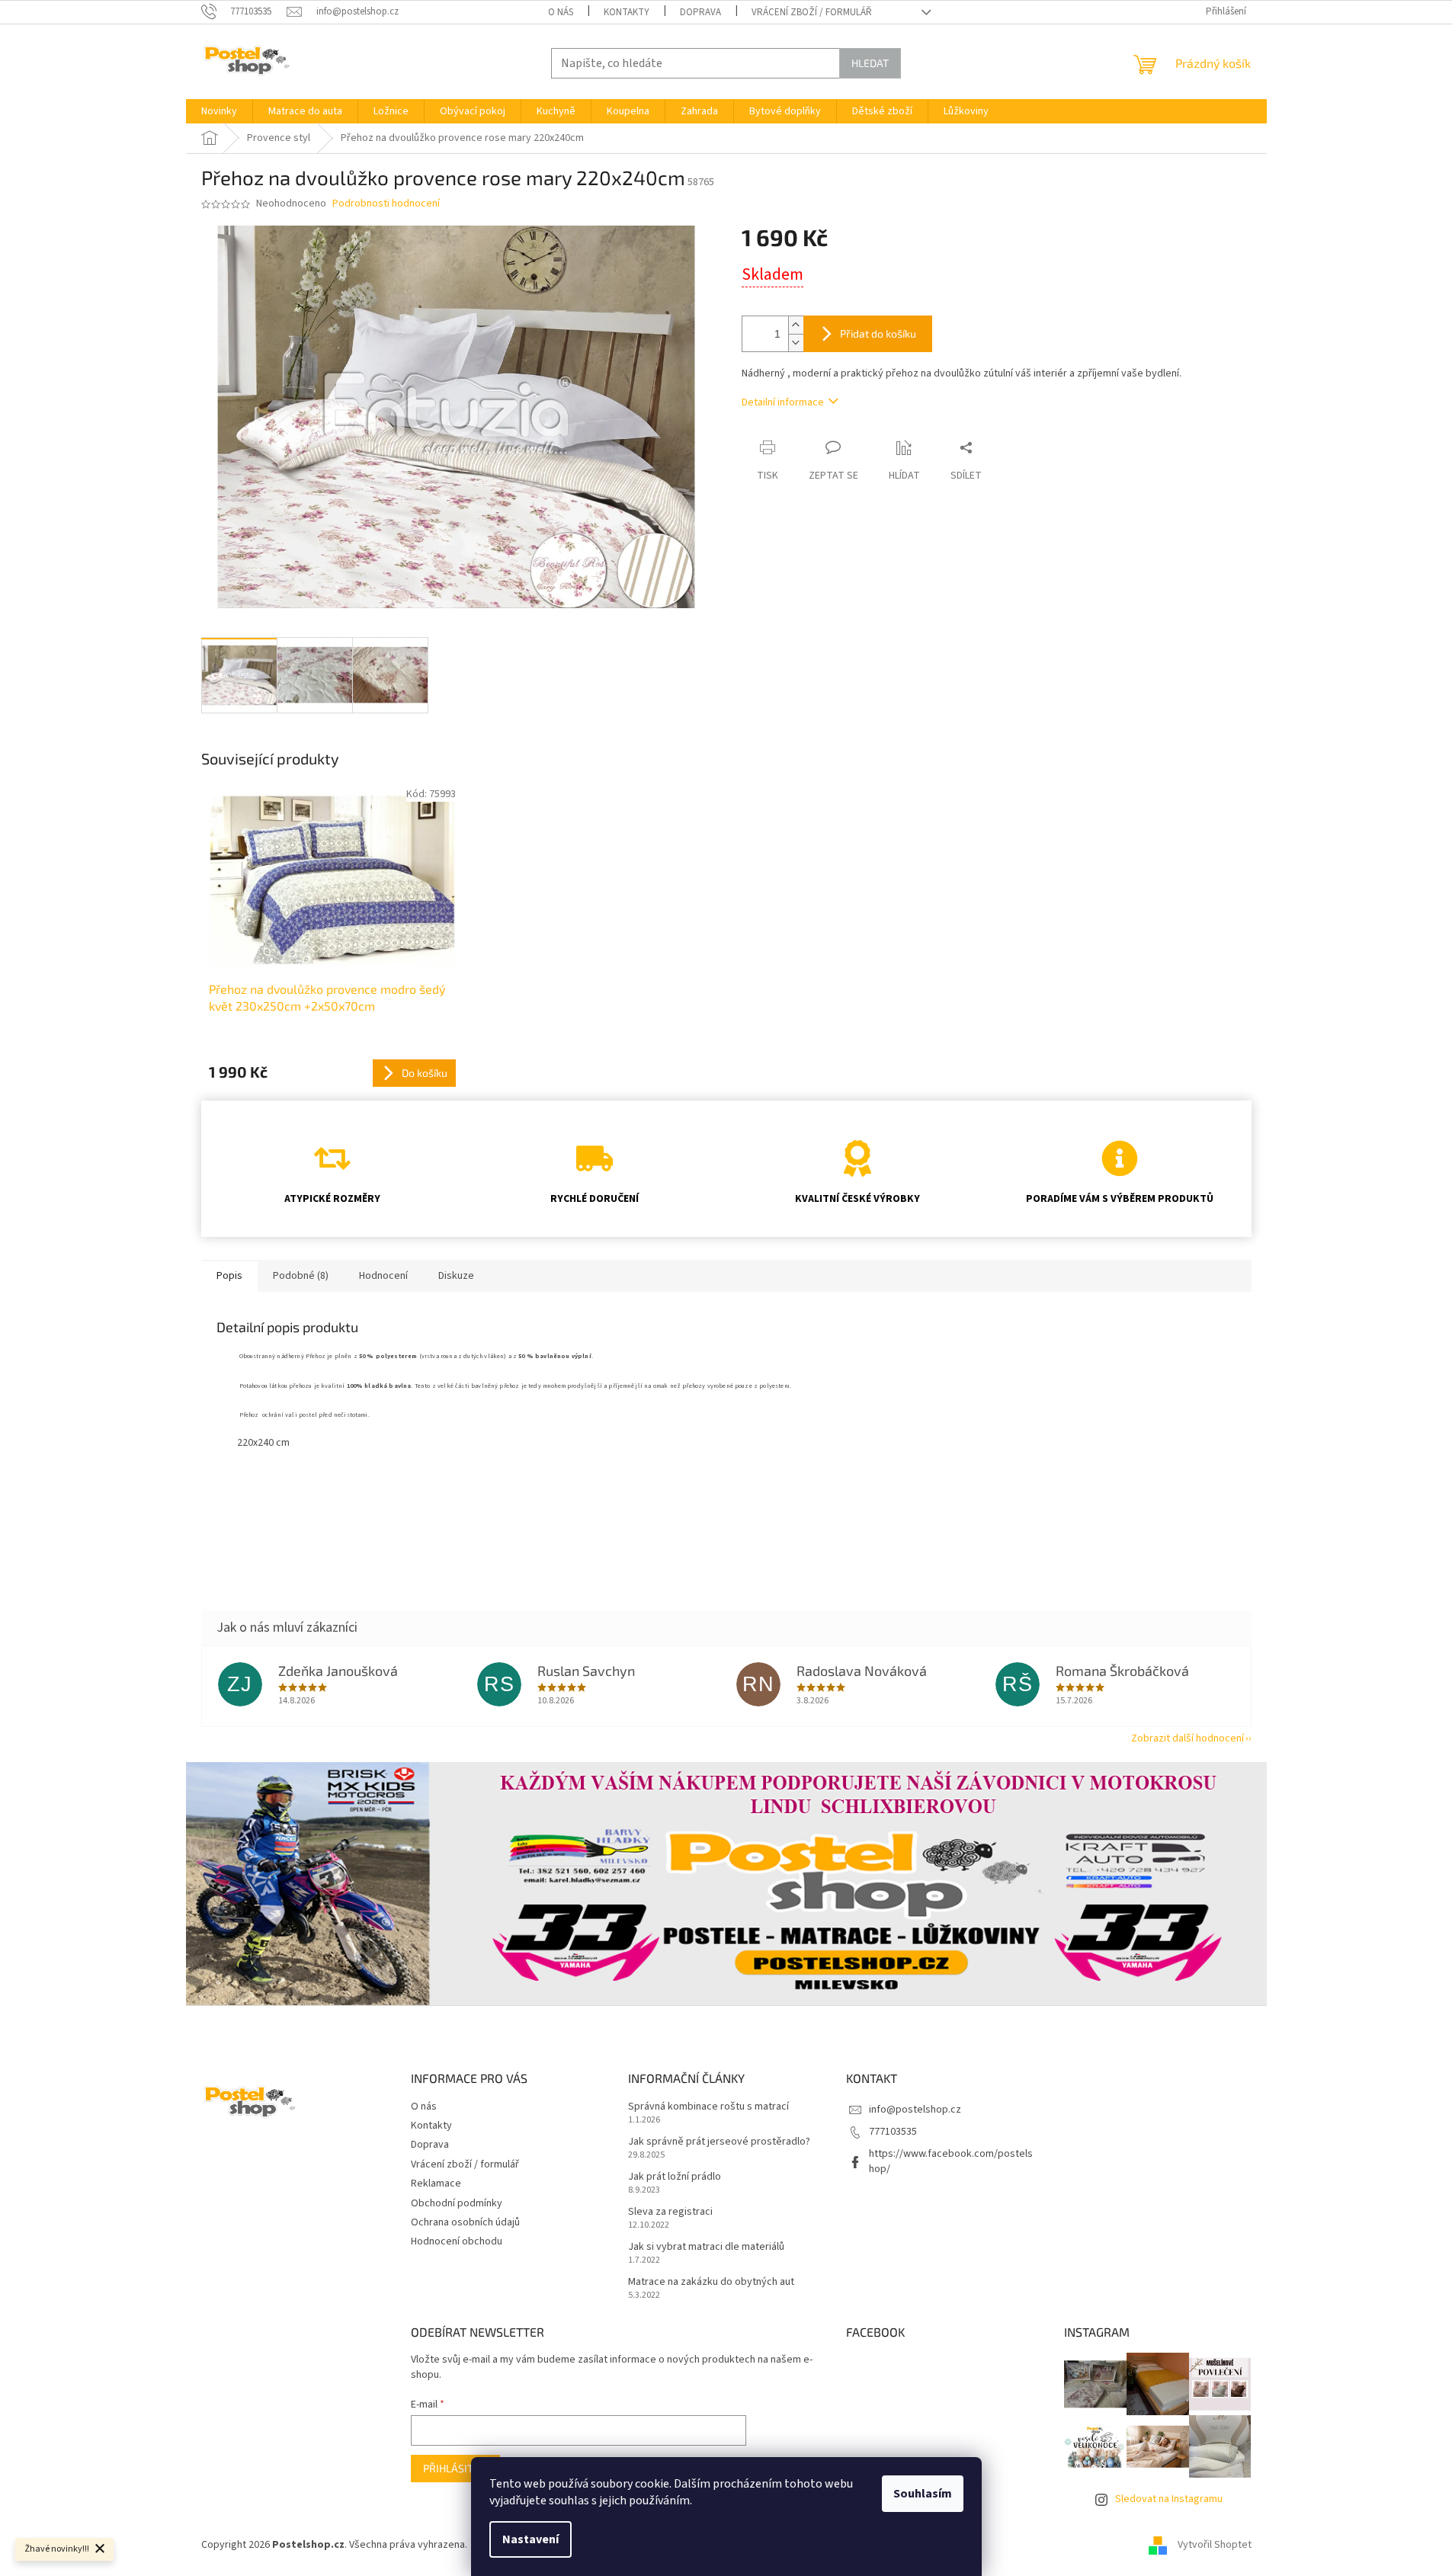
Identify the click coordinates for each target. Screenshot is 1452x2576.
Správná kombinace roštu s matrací (708, 2107)
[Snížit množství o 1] (796, 343)
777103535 (893, 2132)
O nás (561, 12)
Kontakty (627, 12)
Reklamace (436, 2184)
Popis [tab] (229, 1276)
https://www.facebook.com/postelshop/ (951, 2161)
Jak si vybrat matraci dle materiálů (706, 2247)
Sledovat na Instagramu (1169, 2499)
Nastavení (530, 2539)
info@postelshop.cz (915, 2110)
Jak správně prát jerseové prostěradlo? (719, 2142)
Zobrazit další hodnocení (1188, 1738)
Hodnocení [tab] (383, 1276)
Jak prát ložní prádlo (675, 2177)
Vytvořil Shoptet (1215, 2545)
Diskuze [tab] (456, 1276)
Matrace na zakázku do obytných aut (711, 2282)
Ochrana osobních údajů (465, 2222)
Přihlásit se (455, 2468)
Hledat (870, 63)
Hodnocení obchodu (457, 2241)
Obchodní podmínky (457, 2203)
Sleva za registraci (670, 2212)
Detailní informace (783, 402)
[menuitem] (219, 111)
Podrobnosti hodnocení (386, 204)
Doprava (700, 12)
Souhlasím (923, 2494)
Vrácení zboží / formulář (812, 12)
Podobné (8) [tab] (301, 1276)
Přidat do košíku (878, 333)
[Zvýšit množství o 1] (796, 325)
